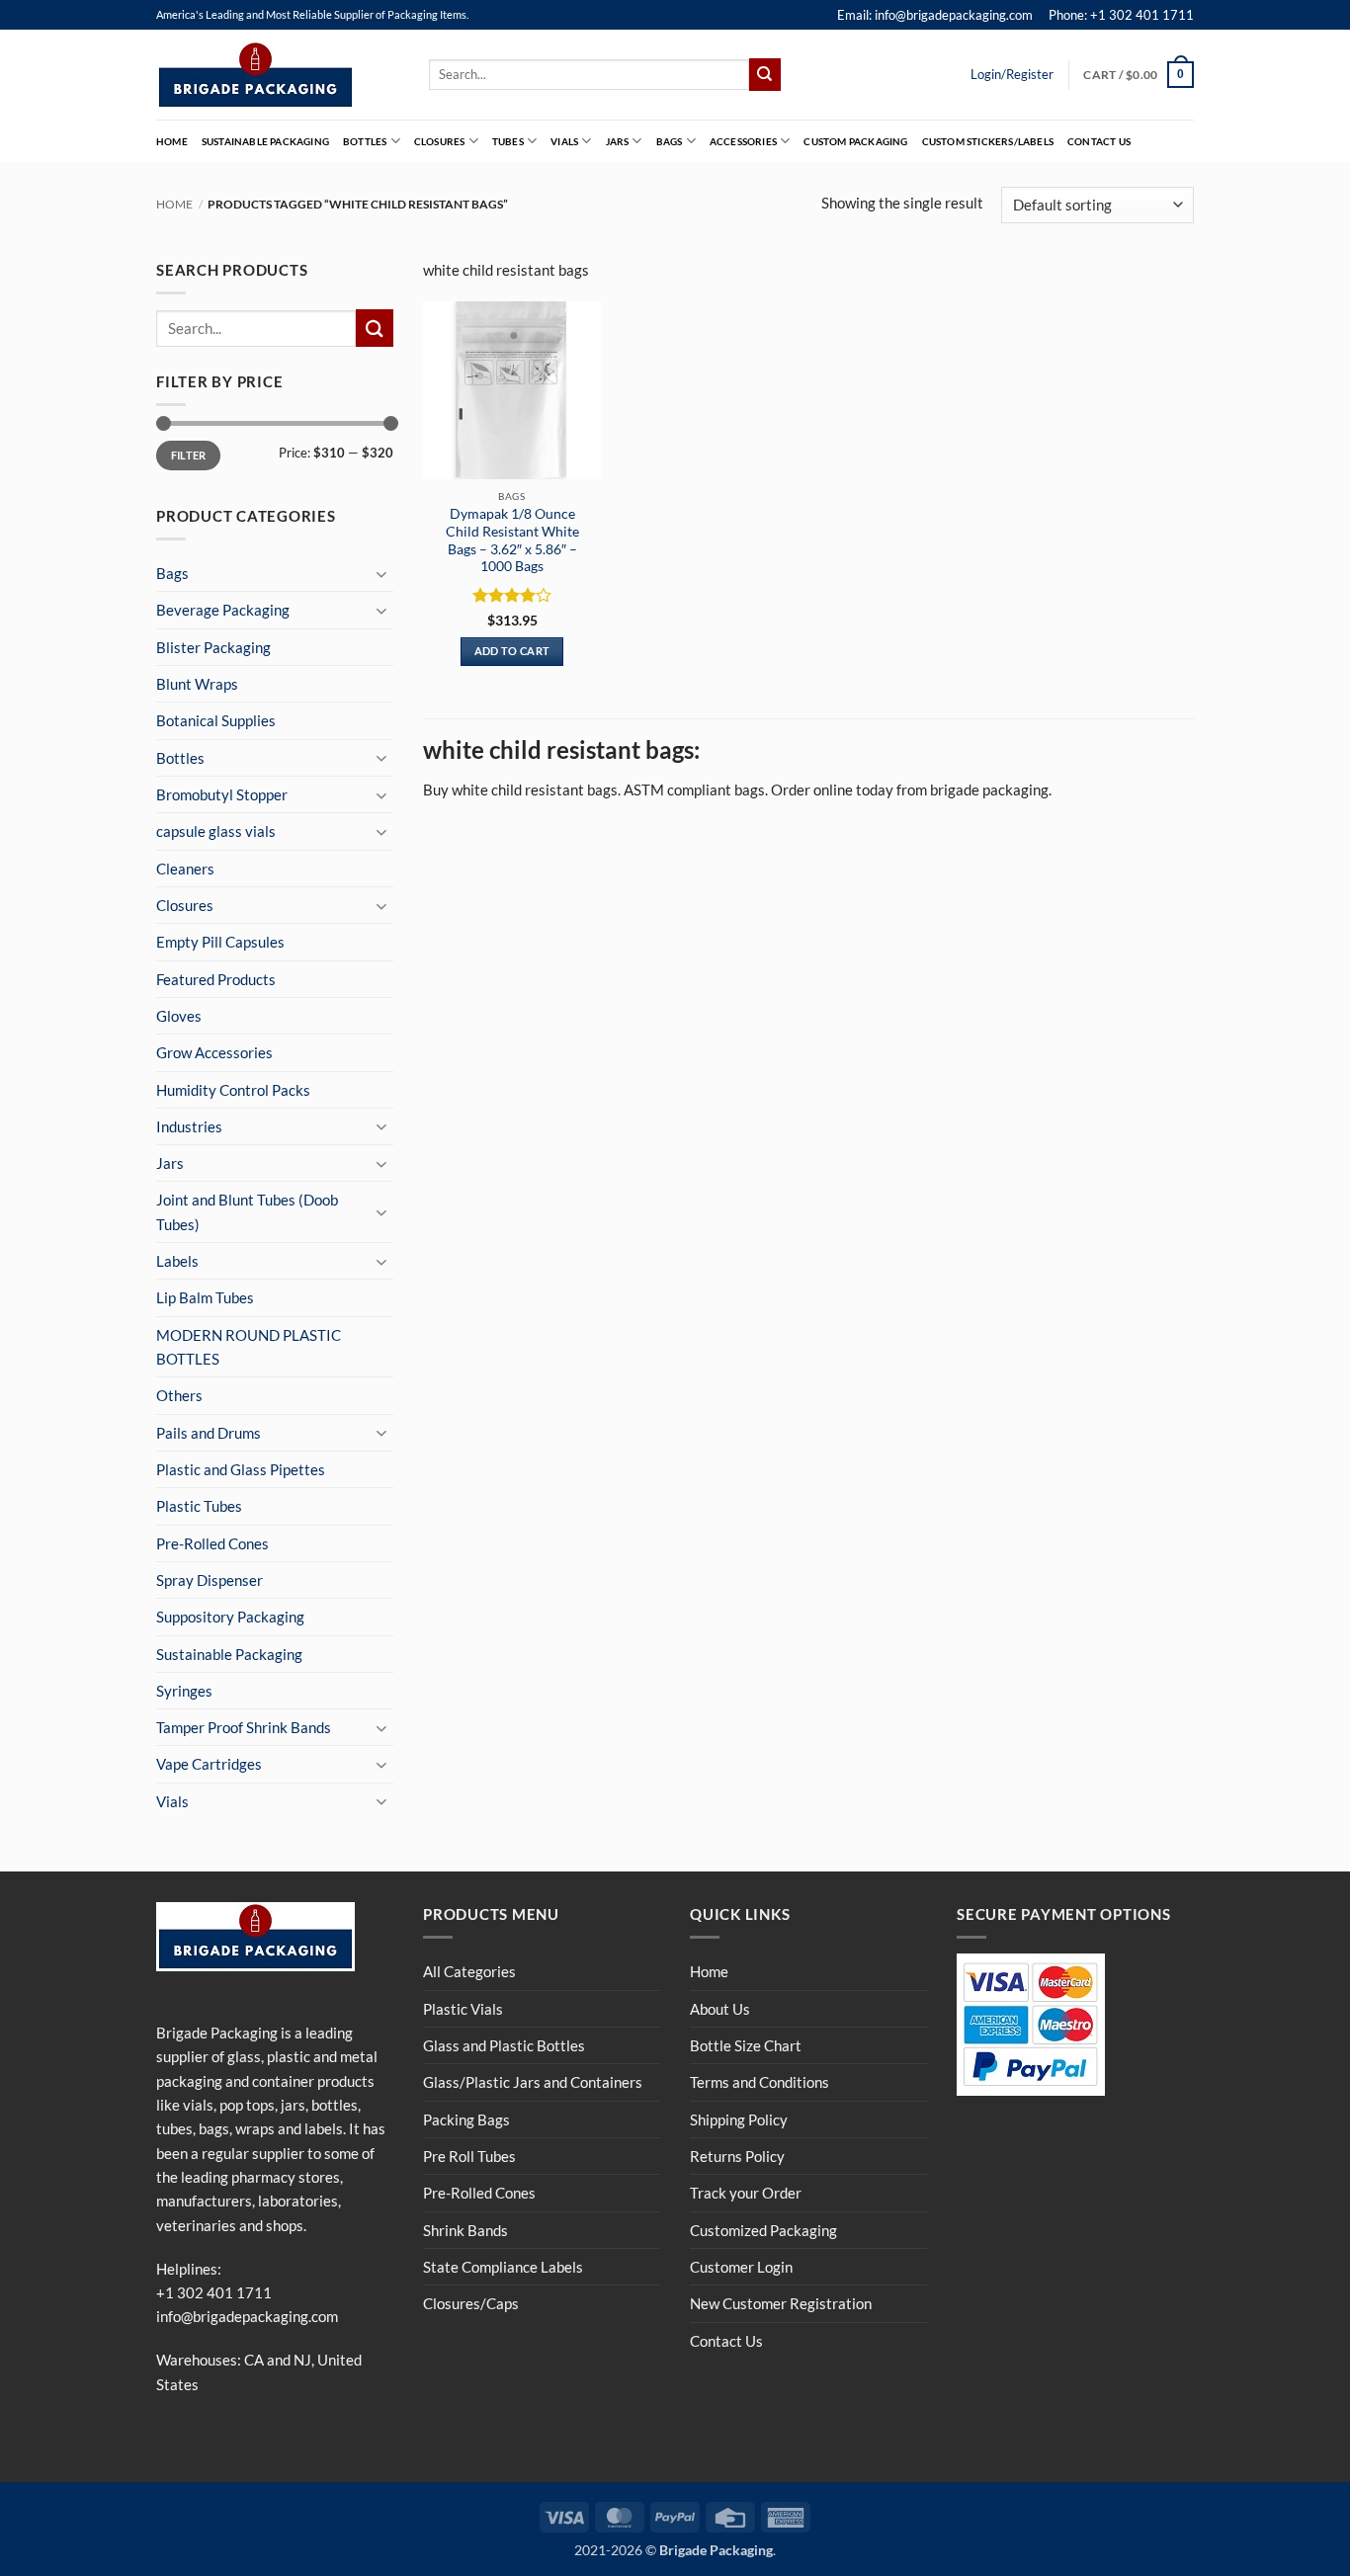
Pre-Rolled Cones (212, 1543)
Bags (670, 141)
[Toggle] (381, 574)
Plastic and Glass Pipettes (241, 1469)
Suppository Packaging (230, 1617)
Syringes (184, 1691)
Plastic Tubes (199, 1506)
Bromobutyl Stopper (222, 794)
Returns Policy (737, 2156)
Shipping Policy (739, 2119)
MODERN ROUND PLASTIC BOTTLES (249, 1347)
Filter (189, 455)
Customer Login (741, 2267)
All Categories (469, 1971)
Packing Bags (466, 2119)
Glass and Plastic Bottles (504, 2045)
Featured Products (216, 979)
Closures (440, 141)
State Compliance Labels (503, 2267)
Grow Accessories (214, 1052)
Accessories (743, 141)
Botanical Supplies (216, 720)
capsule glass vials (216, 831)
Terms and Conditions (759, 2082)
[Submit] (765, 74)
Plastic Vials (463, 2009)
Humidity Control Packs (233, 1090)
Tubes (508, 141)
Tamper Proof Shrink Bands (244, 1727)
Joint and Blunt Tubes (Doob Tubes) (247, 1211)
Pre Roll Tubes (469, 2156)
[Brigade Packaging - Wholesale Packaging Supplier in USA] (278, 75)
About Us (720, 2009)
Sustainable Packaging (265, 141)
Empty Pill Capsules (220, 942)
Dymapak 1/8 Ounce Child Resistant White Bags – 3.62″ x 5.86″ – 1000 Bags (512, 540)
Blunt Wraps (197, 684)
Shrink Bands (465, 2230)
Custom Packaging (855, 141)
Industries (189, 1126)
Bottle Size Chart (746, 2045)
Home (172, 141)
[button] (1139, 74)
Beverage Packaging (223, 610)
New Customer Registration (781, 2303)
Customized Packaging (763, 2230)
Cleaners (185, 869)
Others (179, 1395)
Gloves (179, 1016)
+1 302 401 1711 (214, 2292)
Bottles (365, 141)
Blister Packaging (213, 647)
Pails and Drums (209, 1433)
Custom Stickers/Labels (988, 141)
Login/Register (1012, 74)
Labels (177, 1261)
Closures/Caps (471, 2303)
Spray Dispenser (210, 1580)
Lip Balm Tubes (205, 1297)
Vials (564, 141)
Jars (618, 141)
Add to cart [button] (512, 651)
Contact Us (1099, 141)
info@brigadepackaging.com (247, 2316)
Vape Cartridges (209, 1764)
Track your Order (746, 2193)
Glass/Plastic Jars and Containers (533, 2082)
